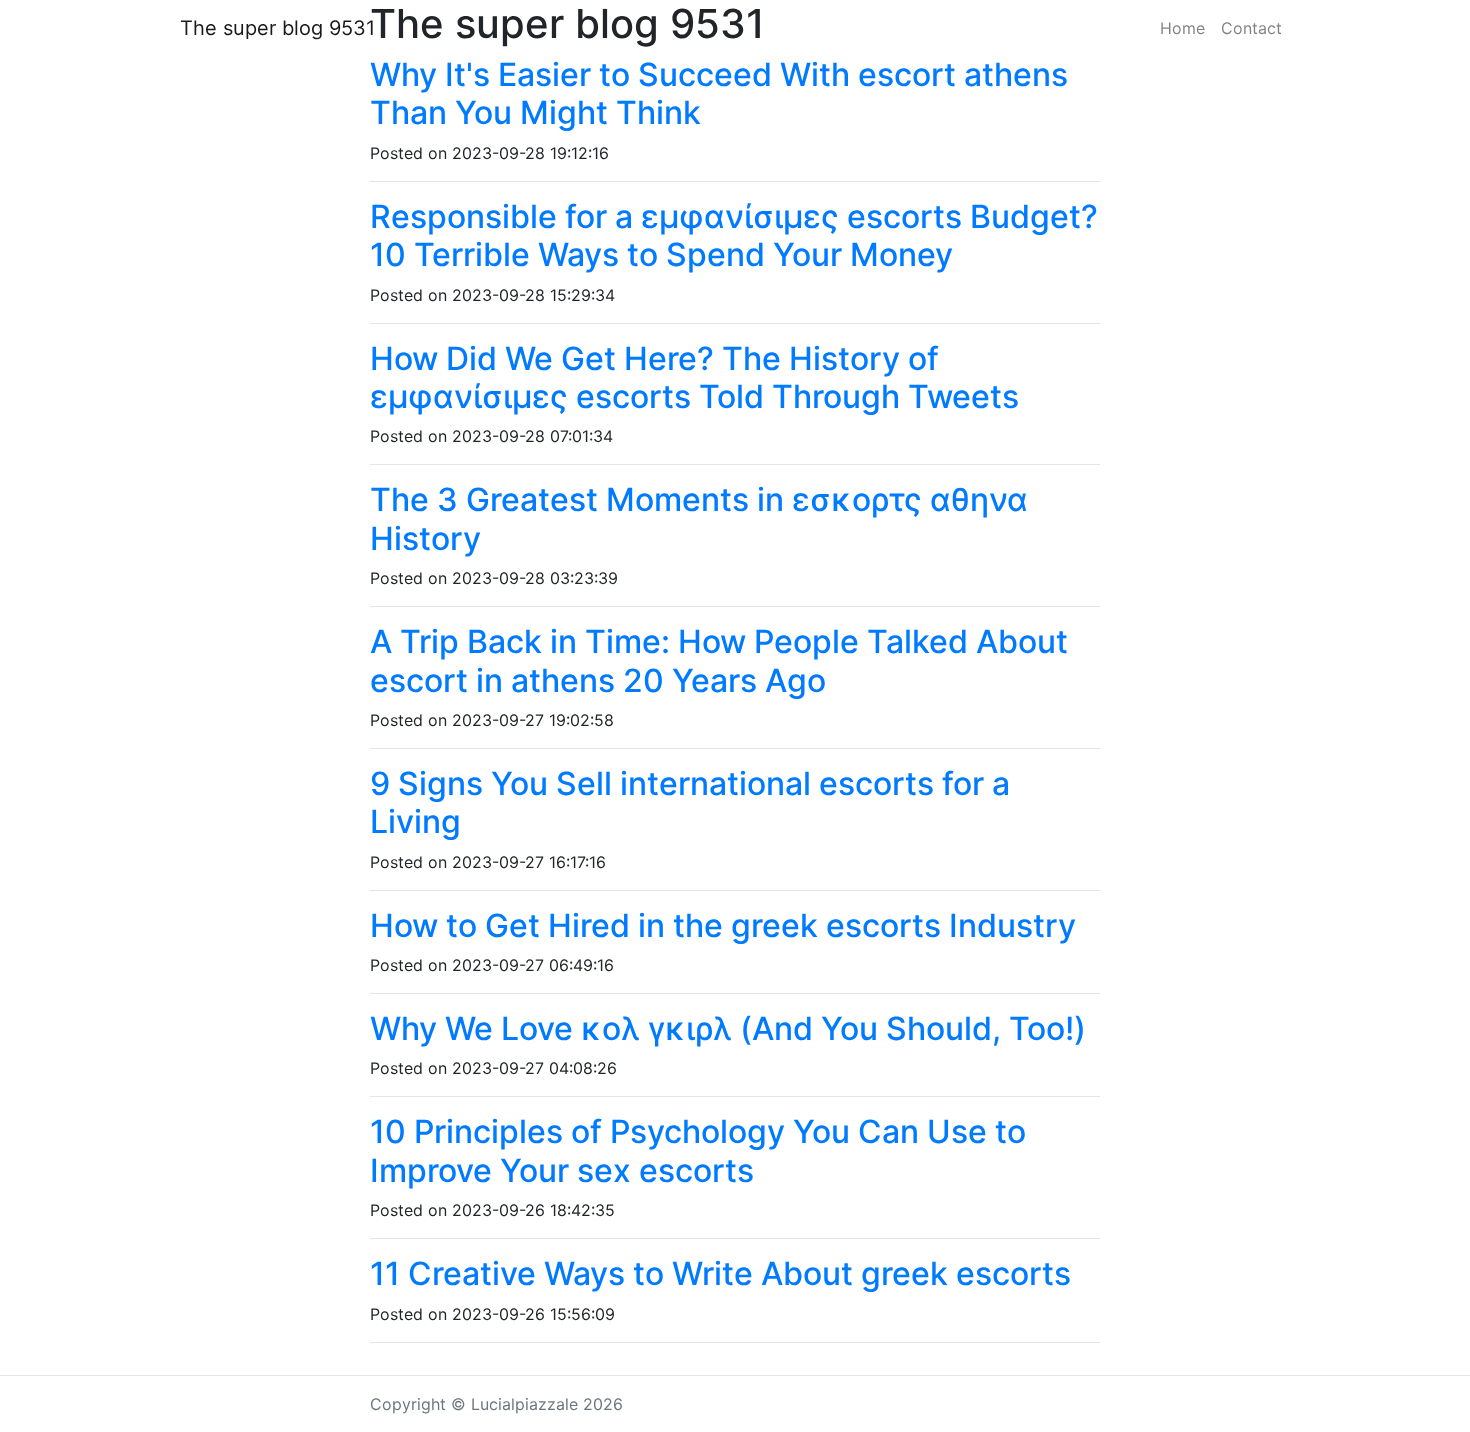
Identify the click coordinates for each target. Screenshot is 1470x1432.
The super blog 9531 (277, 28)
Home (1182, 28)
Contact (1251, 28)
